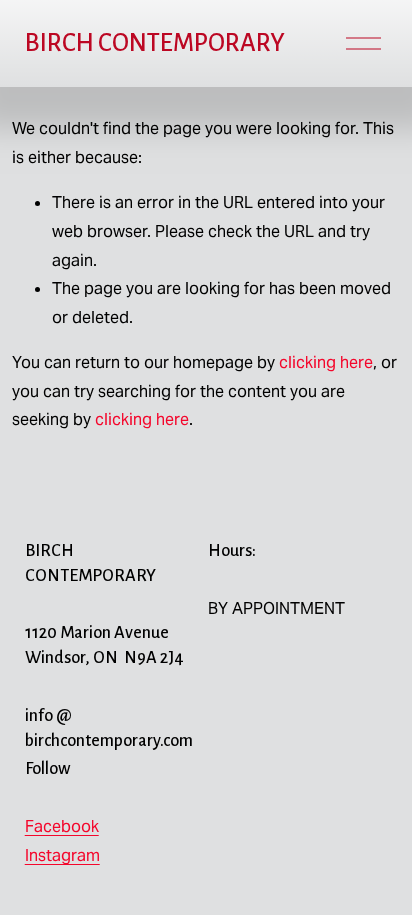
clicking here (326, 362)
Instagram (62, 855)
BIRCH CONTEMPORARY (155, 43)
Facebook (62, 826)
